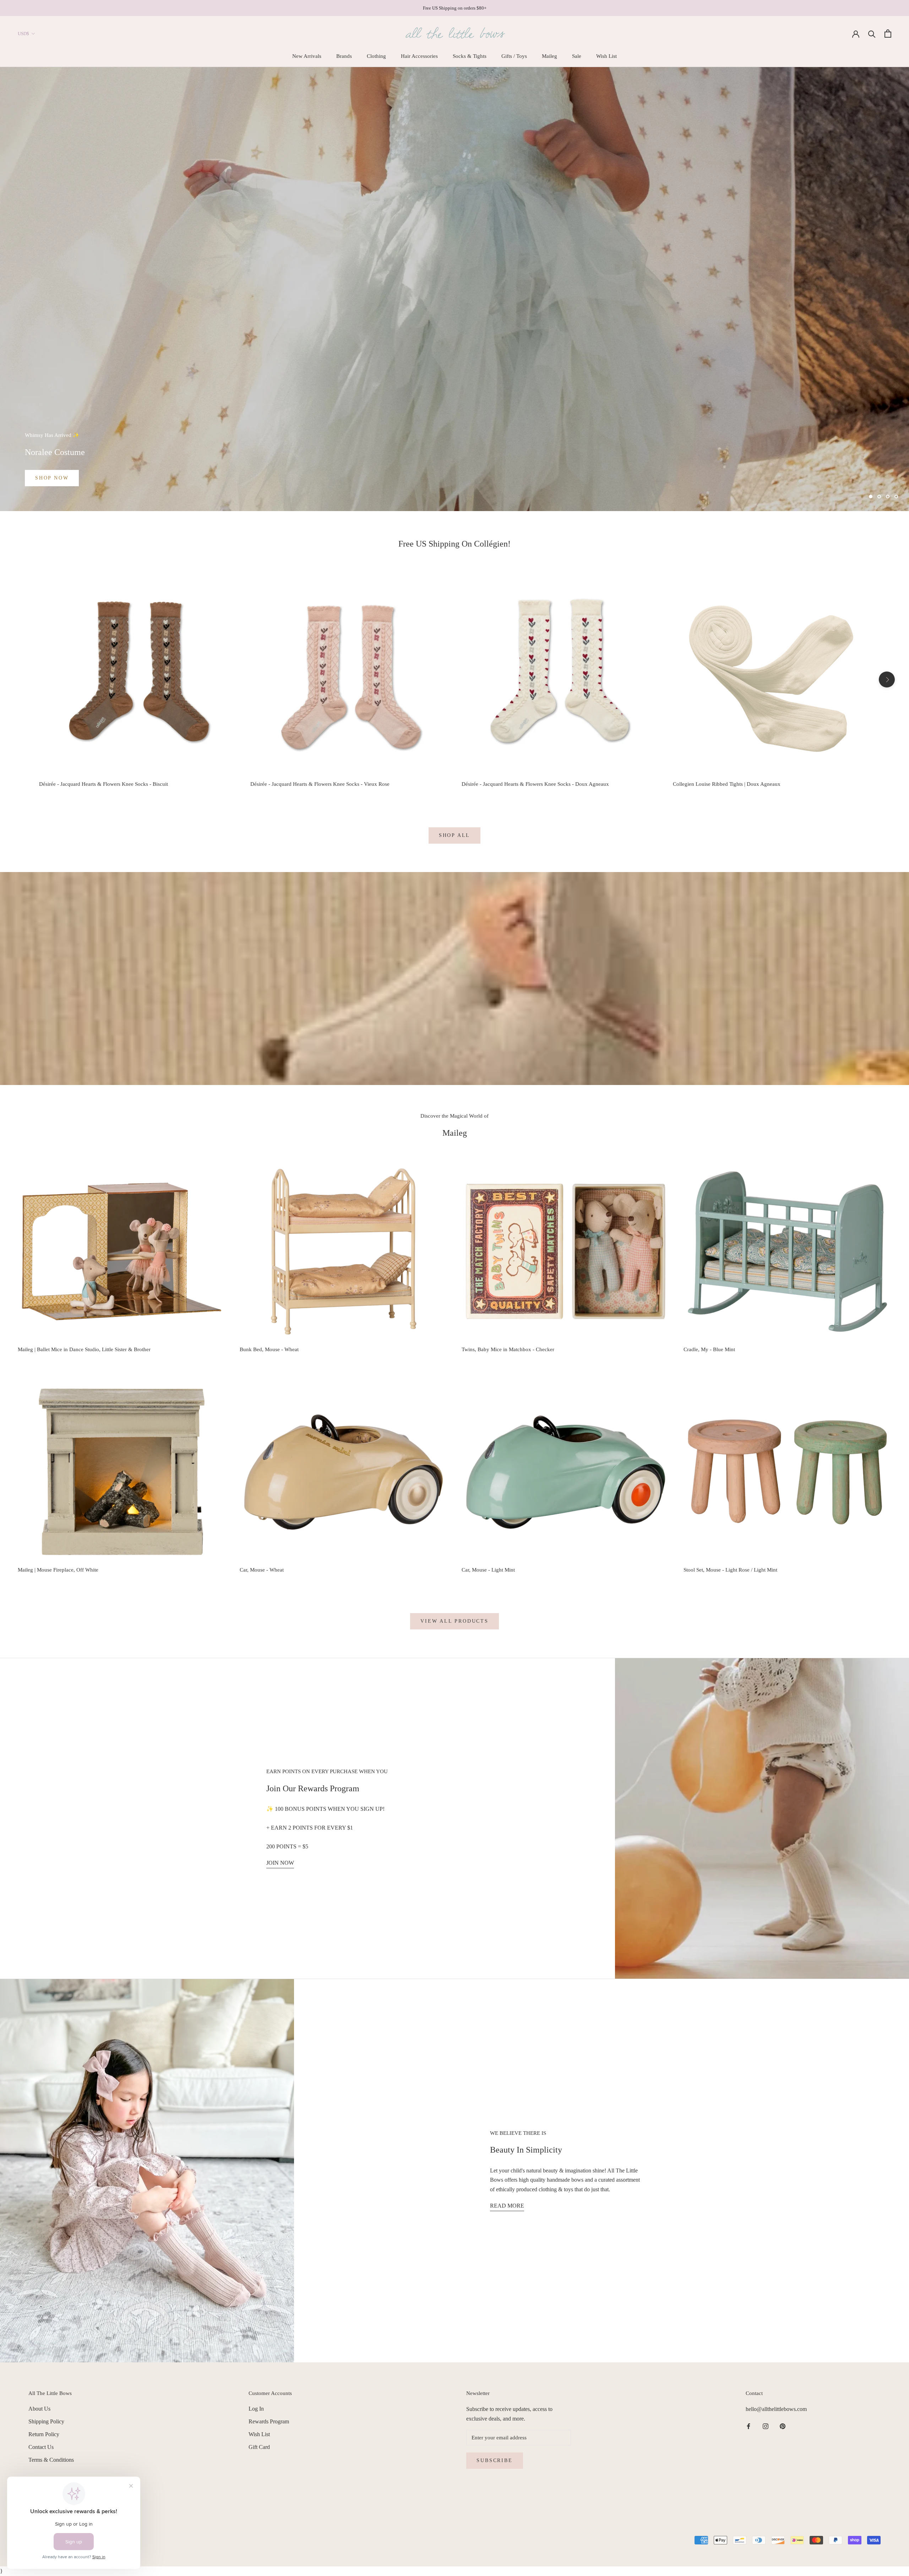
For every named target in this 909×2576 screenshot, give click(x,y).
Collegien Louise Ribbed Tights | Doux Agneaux (727, 784)
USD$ (23, 34)
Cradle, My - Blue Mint (709, 1349)
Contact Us (41, 2447)
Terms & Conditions (51, 2460)
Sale (577, 56)
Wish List (606, 56)
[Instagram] (766, 2426)
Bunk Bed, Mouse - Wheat (269, 1349)
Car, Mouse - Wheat (262, 1570)
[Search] (872, 34)
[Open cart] (888, 34)
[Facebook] (749, 2426)
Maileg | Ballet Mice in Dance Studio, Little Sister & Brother (84, 1349)
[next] (887, 679)
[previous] (22, 679)
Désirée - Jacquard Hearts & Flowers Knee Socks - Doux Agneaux (535, 784)
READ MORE (507, 2206)
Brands (344, 56)
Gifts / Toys (514, 56)
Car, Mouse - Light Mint (488, 1570)
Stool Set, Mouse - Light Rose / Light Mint (730, 1570)
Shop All (454, 835)
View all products (454, 1621)
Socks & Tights (470, 56)
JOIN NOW (280, 1863)
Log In (256, 2409)
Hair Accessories (419, 56)
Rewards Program (269, 2421)
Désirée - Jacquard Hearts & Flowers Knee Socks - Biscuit (104, 784)
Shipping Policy (46, 2421)
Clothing (376, 56)
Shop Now (52, 478)
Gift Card (259, 2447)
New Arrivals (307, 56)
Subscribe (494, 2460)
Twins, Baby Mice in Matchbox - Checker (508, 1349)
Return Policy (44, 2434)
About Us (39, 2409)
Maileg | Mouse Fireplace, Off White (58, 1570)
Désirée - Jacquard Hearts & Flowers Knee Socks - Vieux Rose (320, 784)
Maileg (549, 56)
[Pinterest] (783, 2426)
